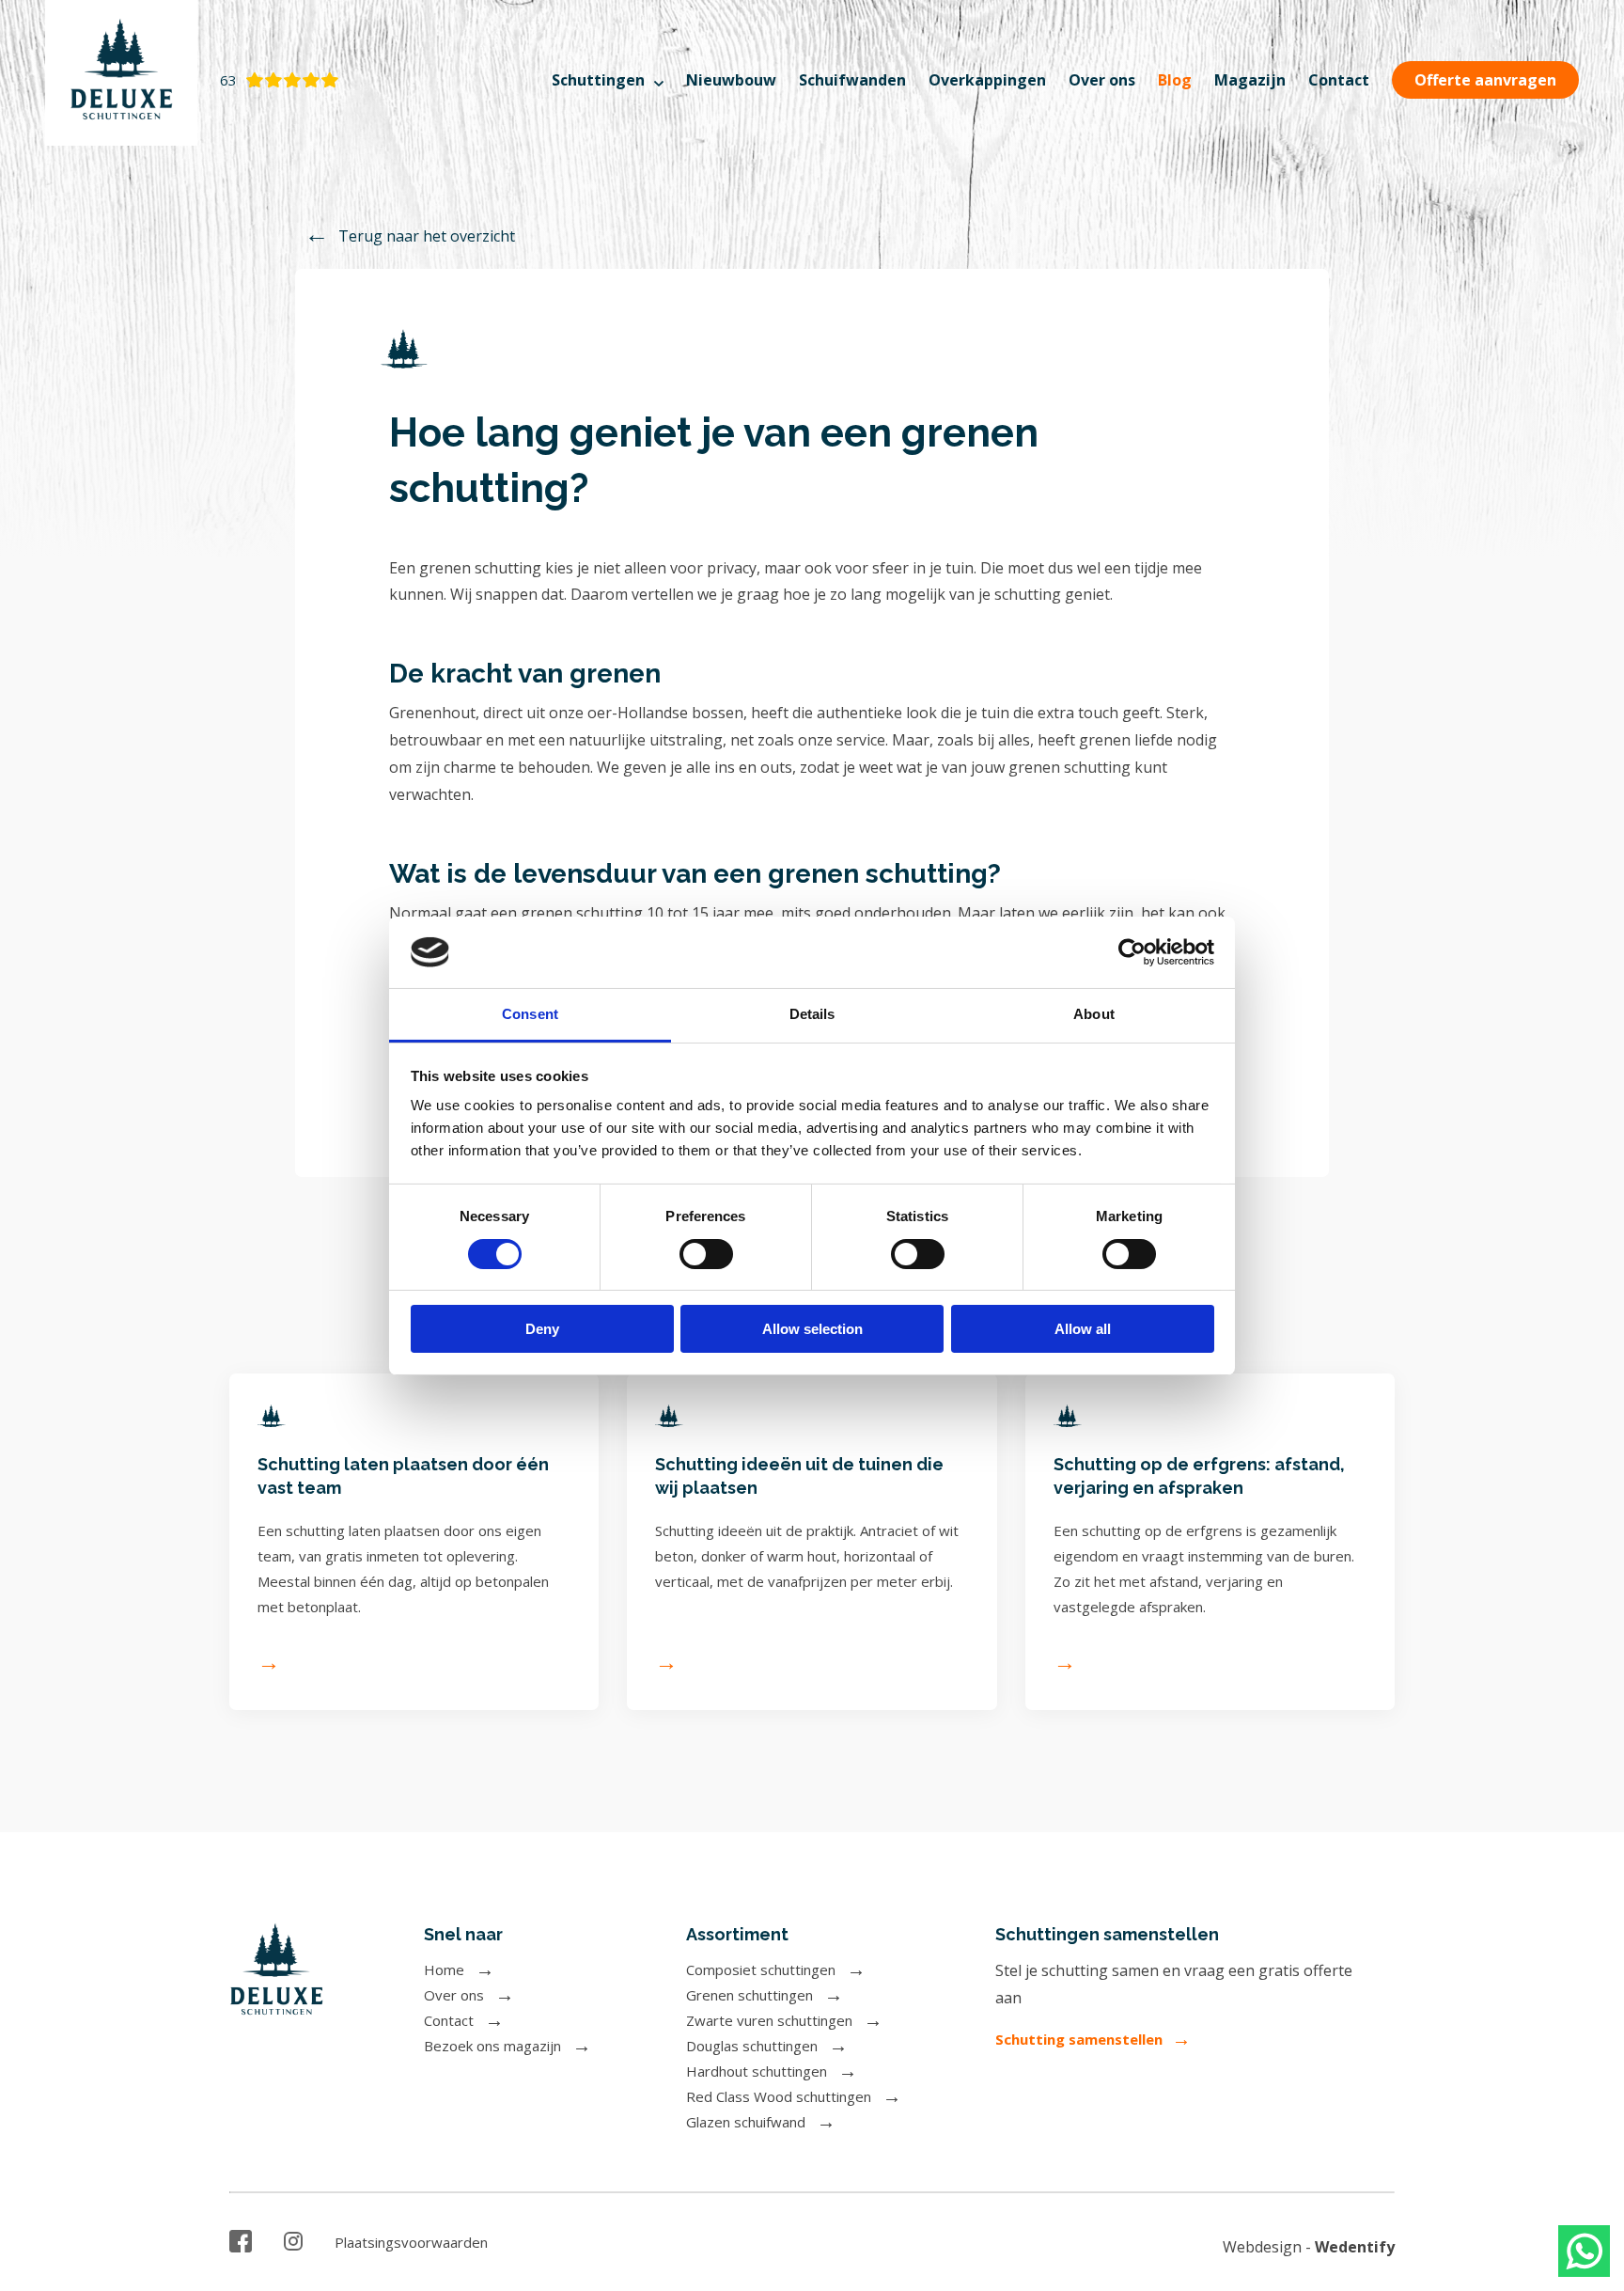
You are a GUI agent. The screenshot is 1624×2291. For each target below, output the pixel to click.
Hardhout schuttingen (757, 2071)
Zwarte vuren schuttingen (769, 2020)
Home (444, 1969)
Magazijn (1250, 80)
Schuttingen (598, 80)
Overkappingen (987, 80)
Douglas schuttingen (752, 2046)
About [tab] (1094, 1014)
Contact (1339, 80)
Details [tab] (812, 1014)
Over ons (1102, 80)
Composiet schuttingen (761, 1969)
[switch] (706, 1254)
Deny (542, 1329)
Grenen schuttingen (750, 1995)
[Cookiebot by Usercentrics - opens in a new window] (1132, 952)
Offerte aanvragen (1485, 80)
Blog (1175, 80)
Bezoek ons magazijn (492, 2046)
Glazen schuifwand (746, 2122)
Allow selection (812, 1329)
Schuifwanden (852, 80)
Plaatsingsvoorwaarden (411, 2242)
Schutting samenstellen (1079, 2039)
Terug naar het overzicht (427, 235)
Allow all (1083, 1329)
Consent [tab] (530, 1014)
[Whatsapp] (1584, 2251)
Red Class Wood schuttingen (779, 2096)
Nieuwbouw (731, 80)
